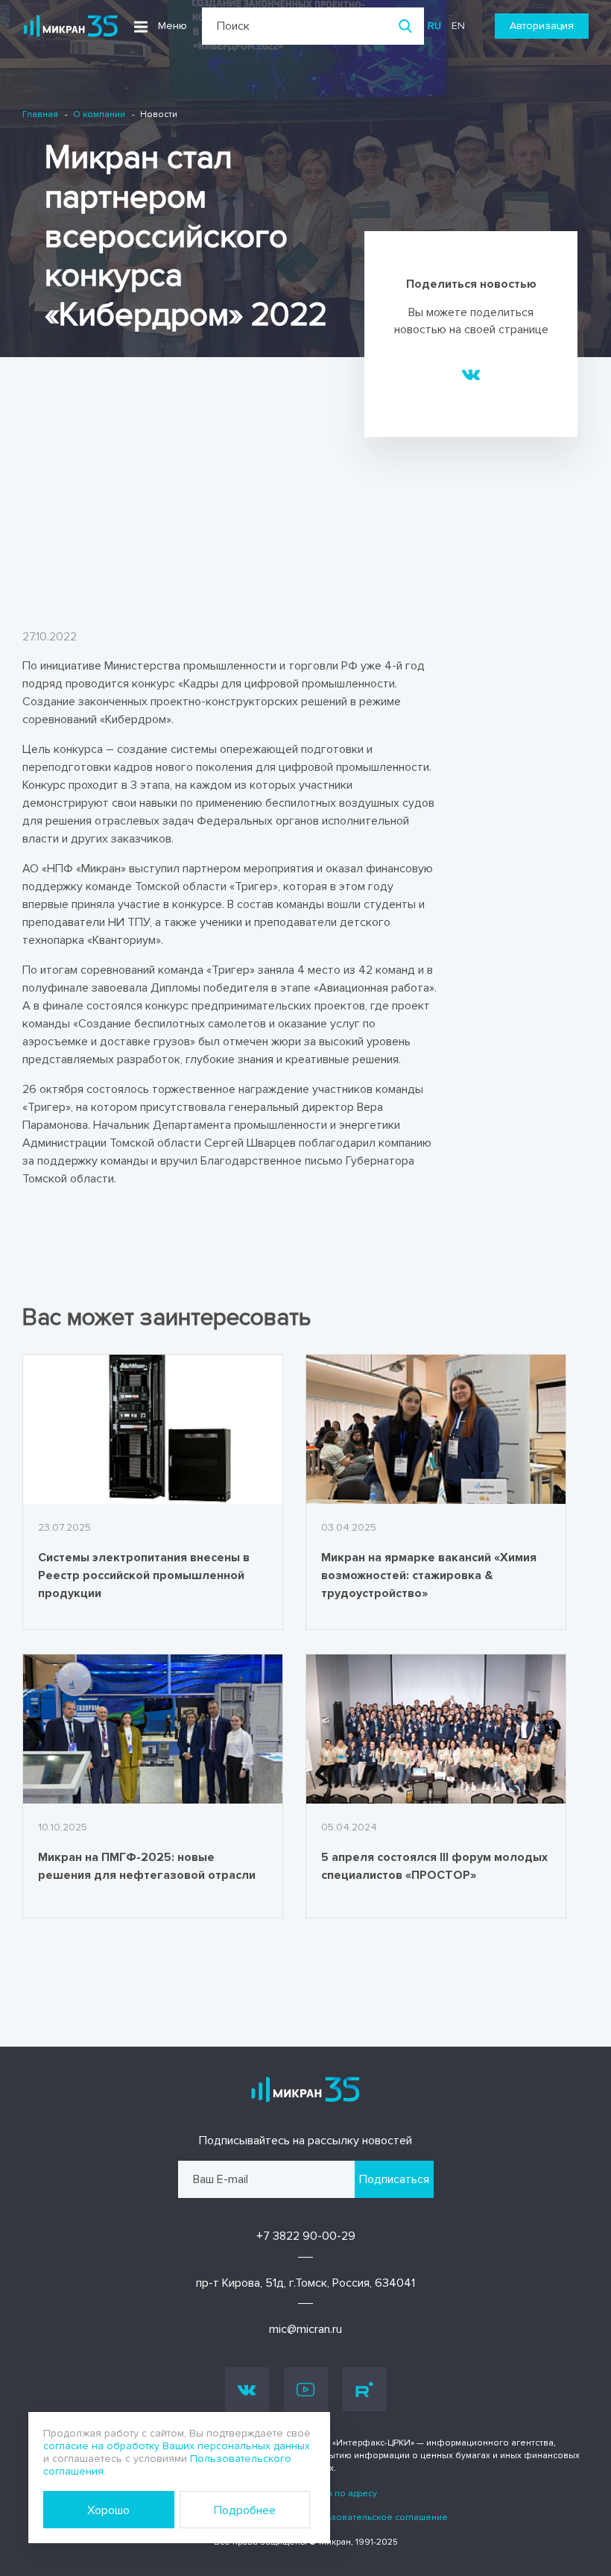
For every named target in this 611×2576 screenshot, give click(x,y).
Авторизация (542, 26)
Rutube (365, 2389)
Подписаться (394, 2179)
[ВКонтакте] (471, 374)
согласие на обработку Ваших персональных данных (177, 2446)
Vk (247, 2389)
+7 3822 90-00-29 (306, 2236)
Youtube (306, 2389)
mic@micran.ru (305, 2329)
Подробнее (245, 2510)
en (458, 26)
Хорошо (108, 2510)
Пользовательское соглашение (378, 2517)
